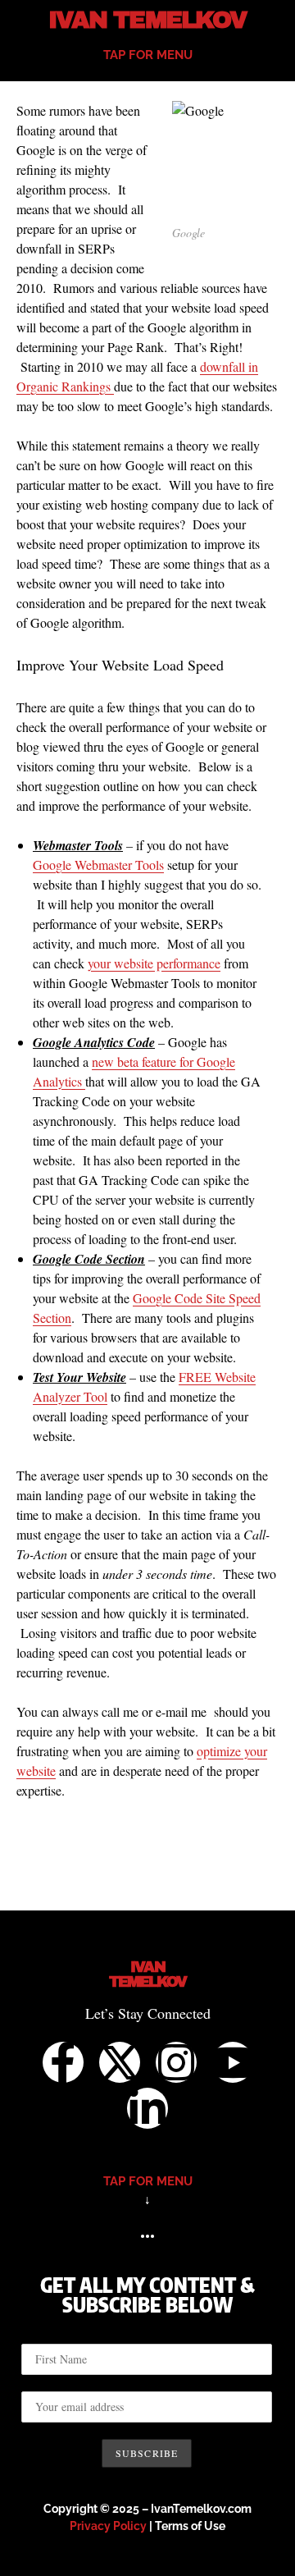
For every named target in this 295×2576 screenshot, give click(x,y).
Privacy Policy (108, 2526)
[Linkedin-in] (147, 2108)
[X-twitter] (120, 2062)
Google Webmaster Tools (98, 865)
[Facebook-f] (63, 2062)
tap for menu (148, 55)
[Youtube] (233, 2062)
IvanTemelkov (148, 1974)
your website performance (154, 963)
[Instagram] (176, 2062)
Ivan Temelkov (147, 20)
